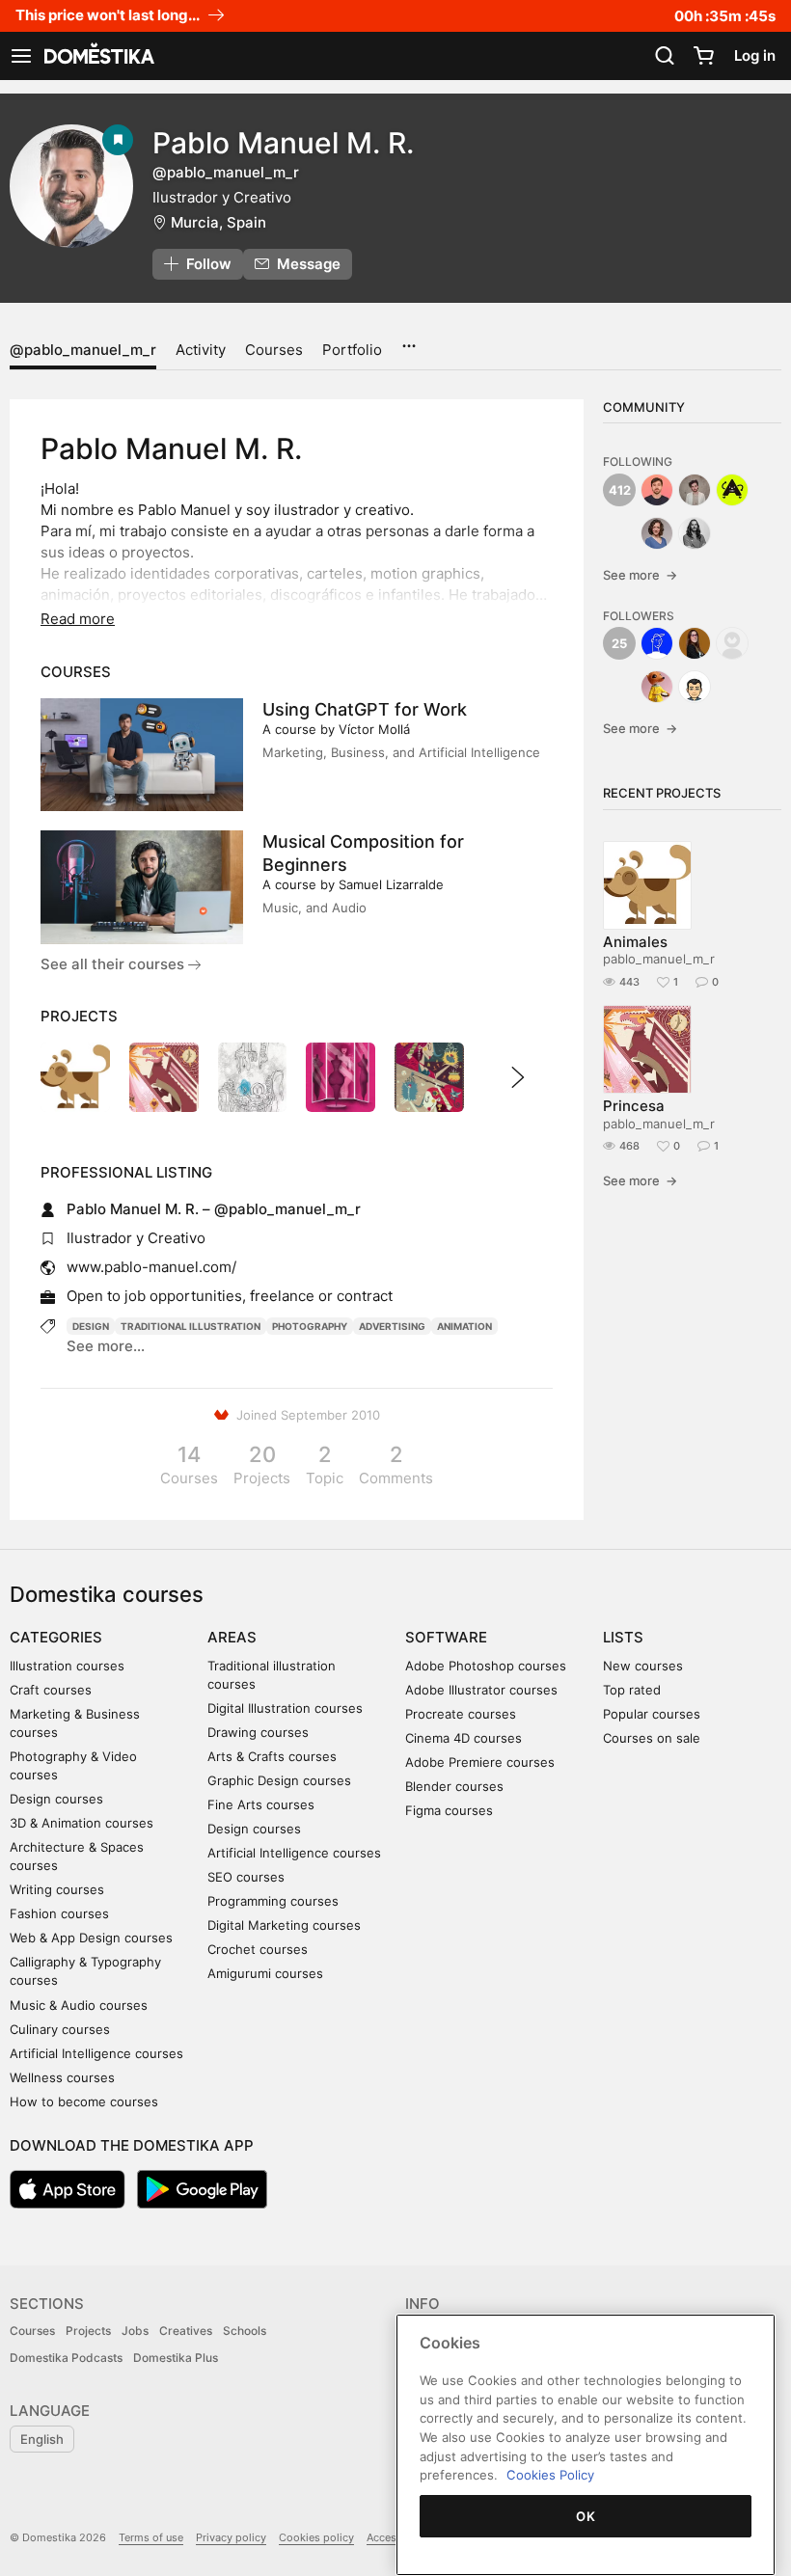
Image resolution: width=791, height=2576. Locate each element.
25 (619, 643)
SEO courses (246, 1877)
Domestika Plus (176, 2358)
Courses (274, 350)
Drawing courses (258, 1732)
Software (446, 1637)
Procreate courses (461, 1714)
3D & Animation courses (82, 1823)
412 (620, 490)
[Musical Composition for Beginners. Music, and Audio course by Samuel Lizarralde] (142, 887)
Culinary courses (60, 2029)
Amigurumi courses (265, 1973)
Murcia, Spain (218, 222)
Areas (232, 1637)
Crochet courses (258, 1949)
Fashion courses (59, 1913)
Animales (635, 942)
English (42, 2439)
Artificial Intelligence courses (96, 2053)
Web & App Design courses (91, 1938)
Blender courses (454, 1786)
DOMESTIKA (97, 56)
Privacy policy (231, 2537)
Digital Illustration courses (285, 1708)
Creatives (186, 2331)
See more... (106, 1346)
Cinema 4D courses (464, 1738)
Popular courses (652, 1714)
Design (91, 1326)
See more (640, 575)
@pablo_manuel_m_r (83, 350)
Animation (464, 1326)
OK (586, 2516)
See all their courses (114, 964)
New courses (643, 1666)
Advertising (392, 1326)
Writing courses (57, 1889)
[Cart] (703, 56)
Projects (88, 2331)
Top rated (632, 1690)
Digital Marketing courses (284, 1925)
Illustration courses (67, 1666)
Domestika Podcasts (66, 2358)
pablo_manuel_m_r (659, 959)
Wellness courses (62, 2077)
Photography (310, 1326)
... (409, 339)
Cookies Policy (550, 2475)
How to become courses (84, 2101)
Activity (201, 350)
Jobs (135, 2331)
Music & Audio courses (79, 2005)
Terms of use (151, 2537)
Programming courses (273, 1901)
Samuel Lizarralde (391, 884)
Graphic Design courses (279, 1780)
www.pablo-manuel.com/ (151, 1267)
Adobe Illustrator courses (481, 1690)
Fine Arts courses (261, 1804)
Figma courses (449, 1810)
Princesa (634, 1106)
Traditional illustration (191, 1326)
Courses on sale (652, 1738)
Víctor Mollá (374, 729)
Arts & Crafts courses (272, 1756)
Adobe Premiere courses (480, 1762)
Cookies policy (316, 2537)
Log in (755, 55)
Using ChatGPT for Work (365, 709)
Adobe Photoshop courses (486, 1666)
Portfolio (352, 350)
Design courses (56, 1799)
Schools (245, 2331)
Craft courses (51, 1690)
